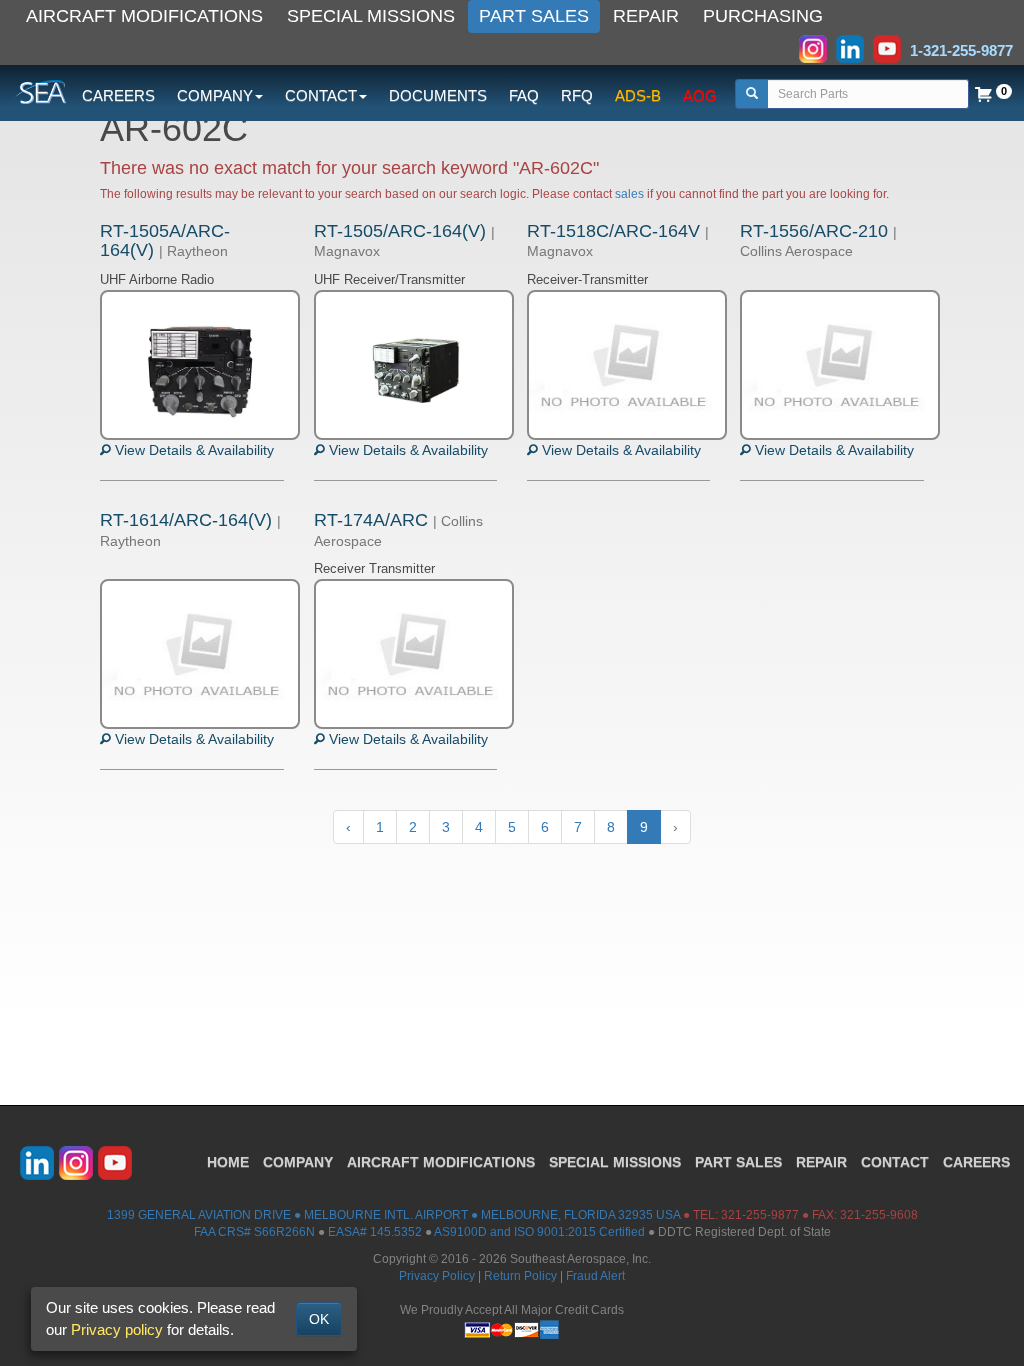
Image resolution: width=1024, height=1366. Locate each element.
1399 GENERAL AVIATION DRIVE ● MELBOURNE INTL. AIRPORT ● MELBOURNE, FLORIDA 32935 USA (393, 1215)
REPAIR (646, 16)
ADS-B (638, 95)
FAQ (524, 95)
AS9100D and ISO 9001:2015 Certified (539, 1232)
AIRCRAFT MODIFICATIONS (144, 16)
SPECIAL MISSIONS (371, 16)
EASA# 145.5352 (375, 1232)
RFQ (577, 95)
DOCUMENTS (438, 95)
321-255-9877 (760, 1215)
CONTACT (895, 1162)
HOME (228, 1162)
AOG (700, 95)
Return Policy (520, 1276)
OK (319, 1319)
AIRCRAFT (441, 1162)
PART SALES (534, 16)
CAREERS (118, 95)
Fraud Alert (595, 1276)
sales (629, 194)
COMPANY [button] (215, 95)
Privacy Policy (437, 1276)
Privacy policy (117, 1329)
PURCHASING (763, 16)
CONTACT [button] (321, 95)
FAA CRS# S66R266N (254, 1232)
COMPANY (298, 1162)
